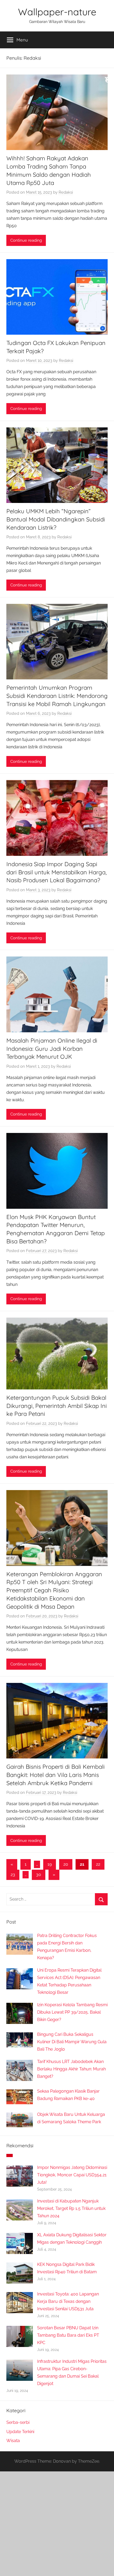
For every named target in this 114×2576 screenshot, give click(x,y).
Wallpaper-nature (57, 12)
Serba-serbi (18, 2422)
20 (66, 1864)
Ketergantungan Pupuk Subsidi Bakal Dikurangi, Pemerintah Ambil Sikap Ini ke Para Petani (57, 1406)
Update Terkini (20, 2432)
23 (13, 1875)
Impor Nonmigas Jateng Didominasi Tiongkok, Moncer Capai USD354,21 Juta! (72, 2175)
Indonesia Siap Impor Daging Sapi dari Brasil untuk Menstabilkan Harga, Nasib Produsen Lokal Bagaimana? (56, 872)
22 (98, 1864)
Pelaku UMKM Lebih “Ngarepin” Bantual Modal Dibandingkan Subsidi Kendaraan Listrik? (56, 519)
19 (50, 1864)
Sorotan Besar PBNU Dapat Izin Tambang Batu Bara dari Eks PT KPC (68, 2335)
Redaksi (66, 192)
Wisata (13, 2441)
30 (39, 1875)
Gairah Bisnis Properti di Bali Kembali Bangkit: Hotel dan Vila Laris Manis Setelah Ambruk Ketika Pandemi (56, 1775)
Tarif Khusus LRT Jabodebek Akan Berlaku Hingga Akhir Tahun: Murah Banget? (71, 2069)
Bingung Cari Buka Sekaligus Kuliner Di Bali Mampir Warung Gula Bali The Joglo (72, 2042)
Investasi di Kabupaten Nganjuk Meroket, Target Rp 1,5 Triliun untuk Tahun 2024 (71, 2208)
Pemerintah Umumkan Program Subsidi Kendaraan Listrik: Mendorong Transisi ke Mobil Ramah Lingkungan (57, 696)
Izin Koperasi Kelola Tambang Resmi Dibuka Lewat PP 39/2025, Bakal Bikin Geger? (72, 2012)
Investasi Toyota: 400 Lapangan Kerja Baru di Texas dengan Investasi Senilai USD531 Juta (68, 2301)
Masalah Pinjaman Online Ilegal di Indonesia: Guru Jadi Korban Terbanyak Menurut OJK (52, 1049)
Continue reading (26, 240)
